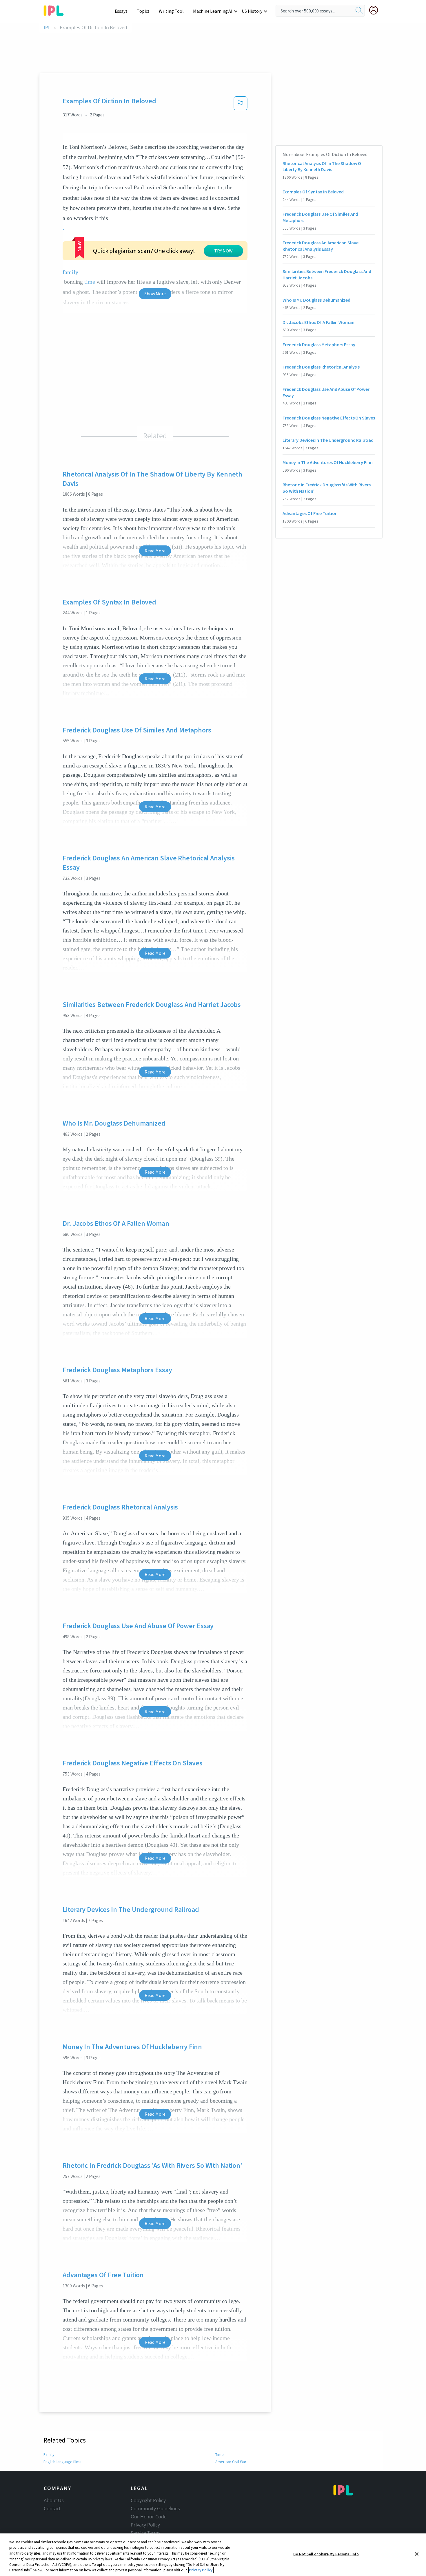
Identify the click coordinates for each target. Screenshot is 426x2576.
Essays (121, 11)
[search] (359, 11)
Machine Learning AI (213, 11)
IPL (47, 28)
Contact (52, 2509)
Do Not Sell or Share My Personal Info (326, 2554)
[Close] (417, 2554)
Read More (155, 551)
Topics (143, 11)
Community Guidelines (155, 2509)
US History (252, 11)
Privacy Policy (145, 2525)
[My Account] (376, 10)
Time (220, 2454)
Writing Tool (171, 11)
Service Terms (146, 2533)
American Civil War (231, 2462)
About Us (54, 2500)
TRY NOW (223, 251)
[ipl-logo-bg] (56, 10)
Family (49, 2454)
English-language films (62, 2462)
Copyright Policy (148, 2500)
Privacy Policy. (201, 2570)
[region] (213, 2555)
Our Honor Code (149, 2517)
